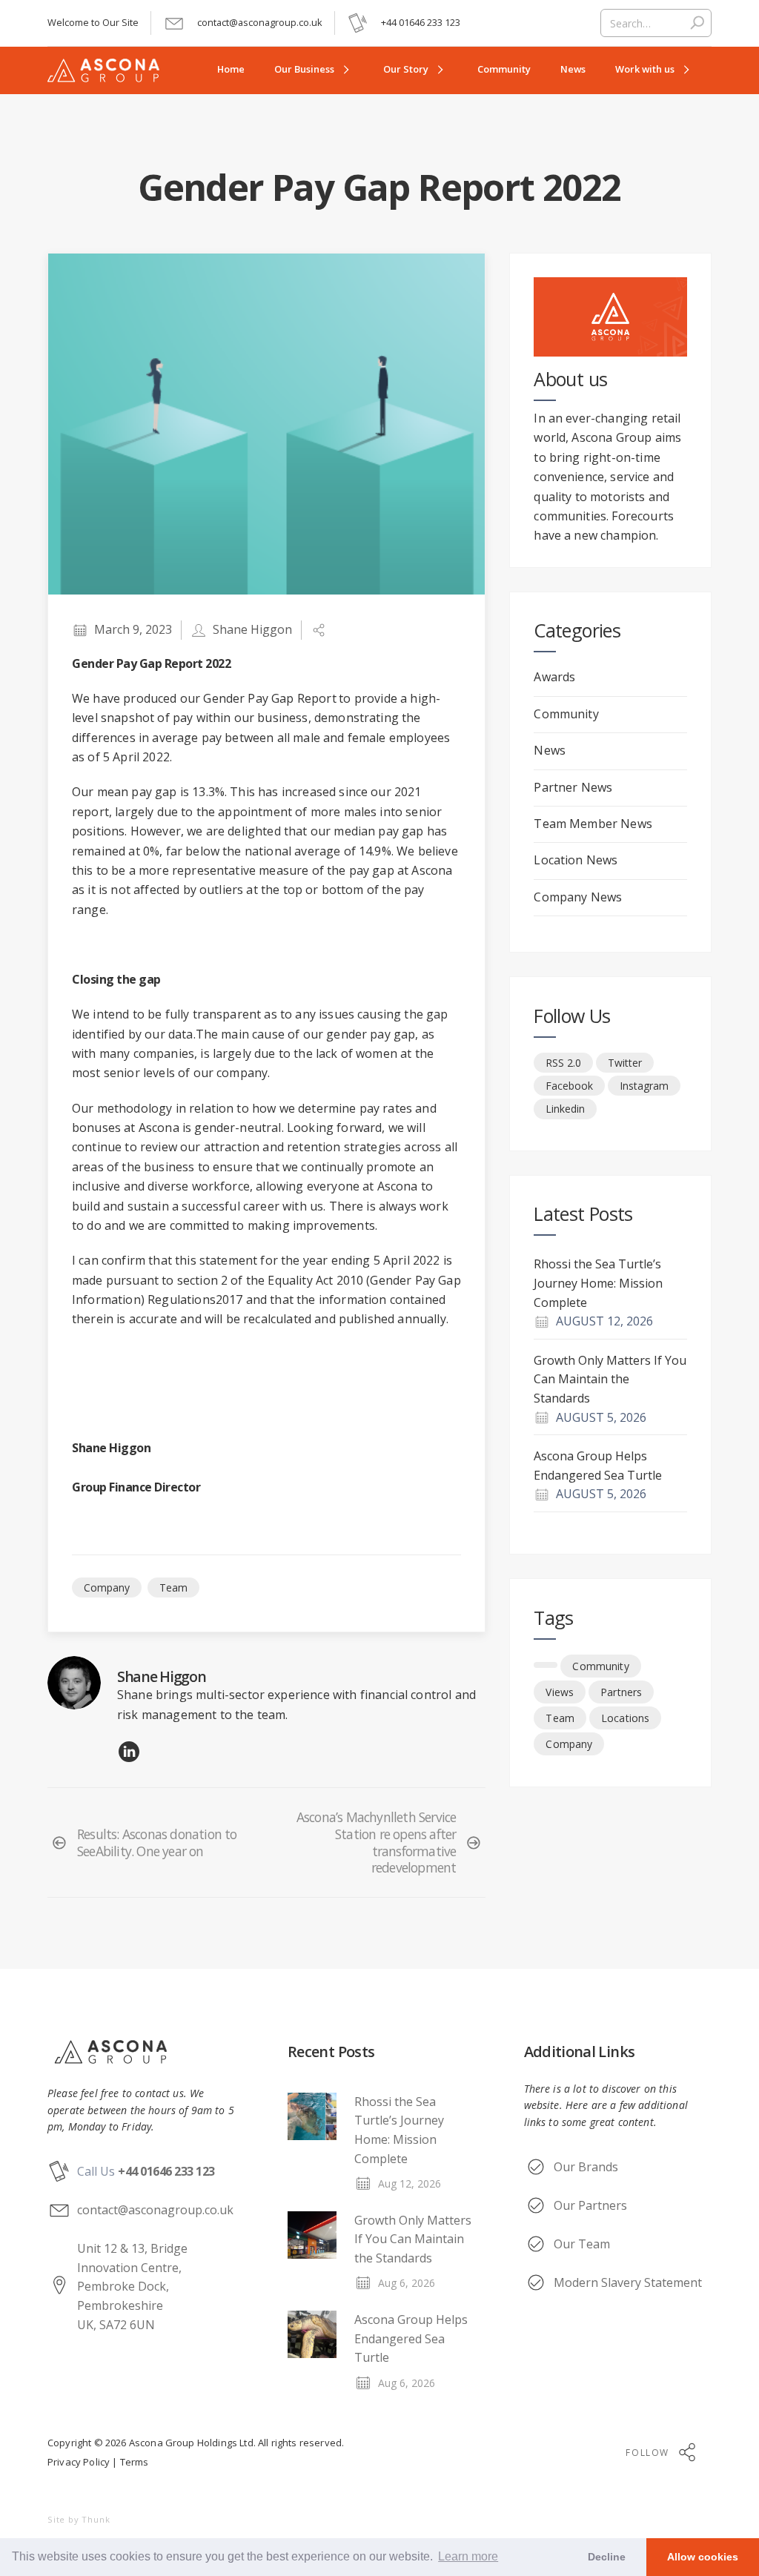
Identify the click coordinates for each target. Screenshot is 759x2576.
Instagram (644, 1086)
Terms (133, 2462)
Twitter (625, 1063)
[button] (314, 70)
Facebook (569, 1086)
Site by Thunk (79, 2519)
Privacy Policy (79, 2462)
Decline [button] (607, 2557)
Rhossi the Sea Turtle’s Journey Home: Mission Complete (598, 1283)
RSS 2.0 (563, 1063)
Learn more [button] (468, 2556)
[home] (112, 70)
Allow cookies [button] (703, 2557)
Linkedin (565, 1109)
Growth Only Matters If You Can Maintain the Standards (610, 1379)
